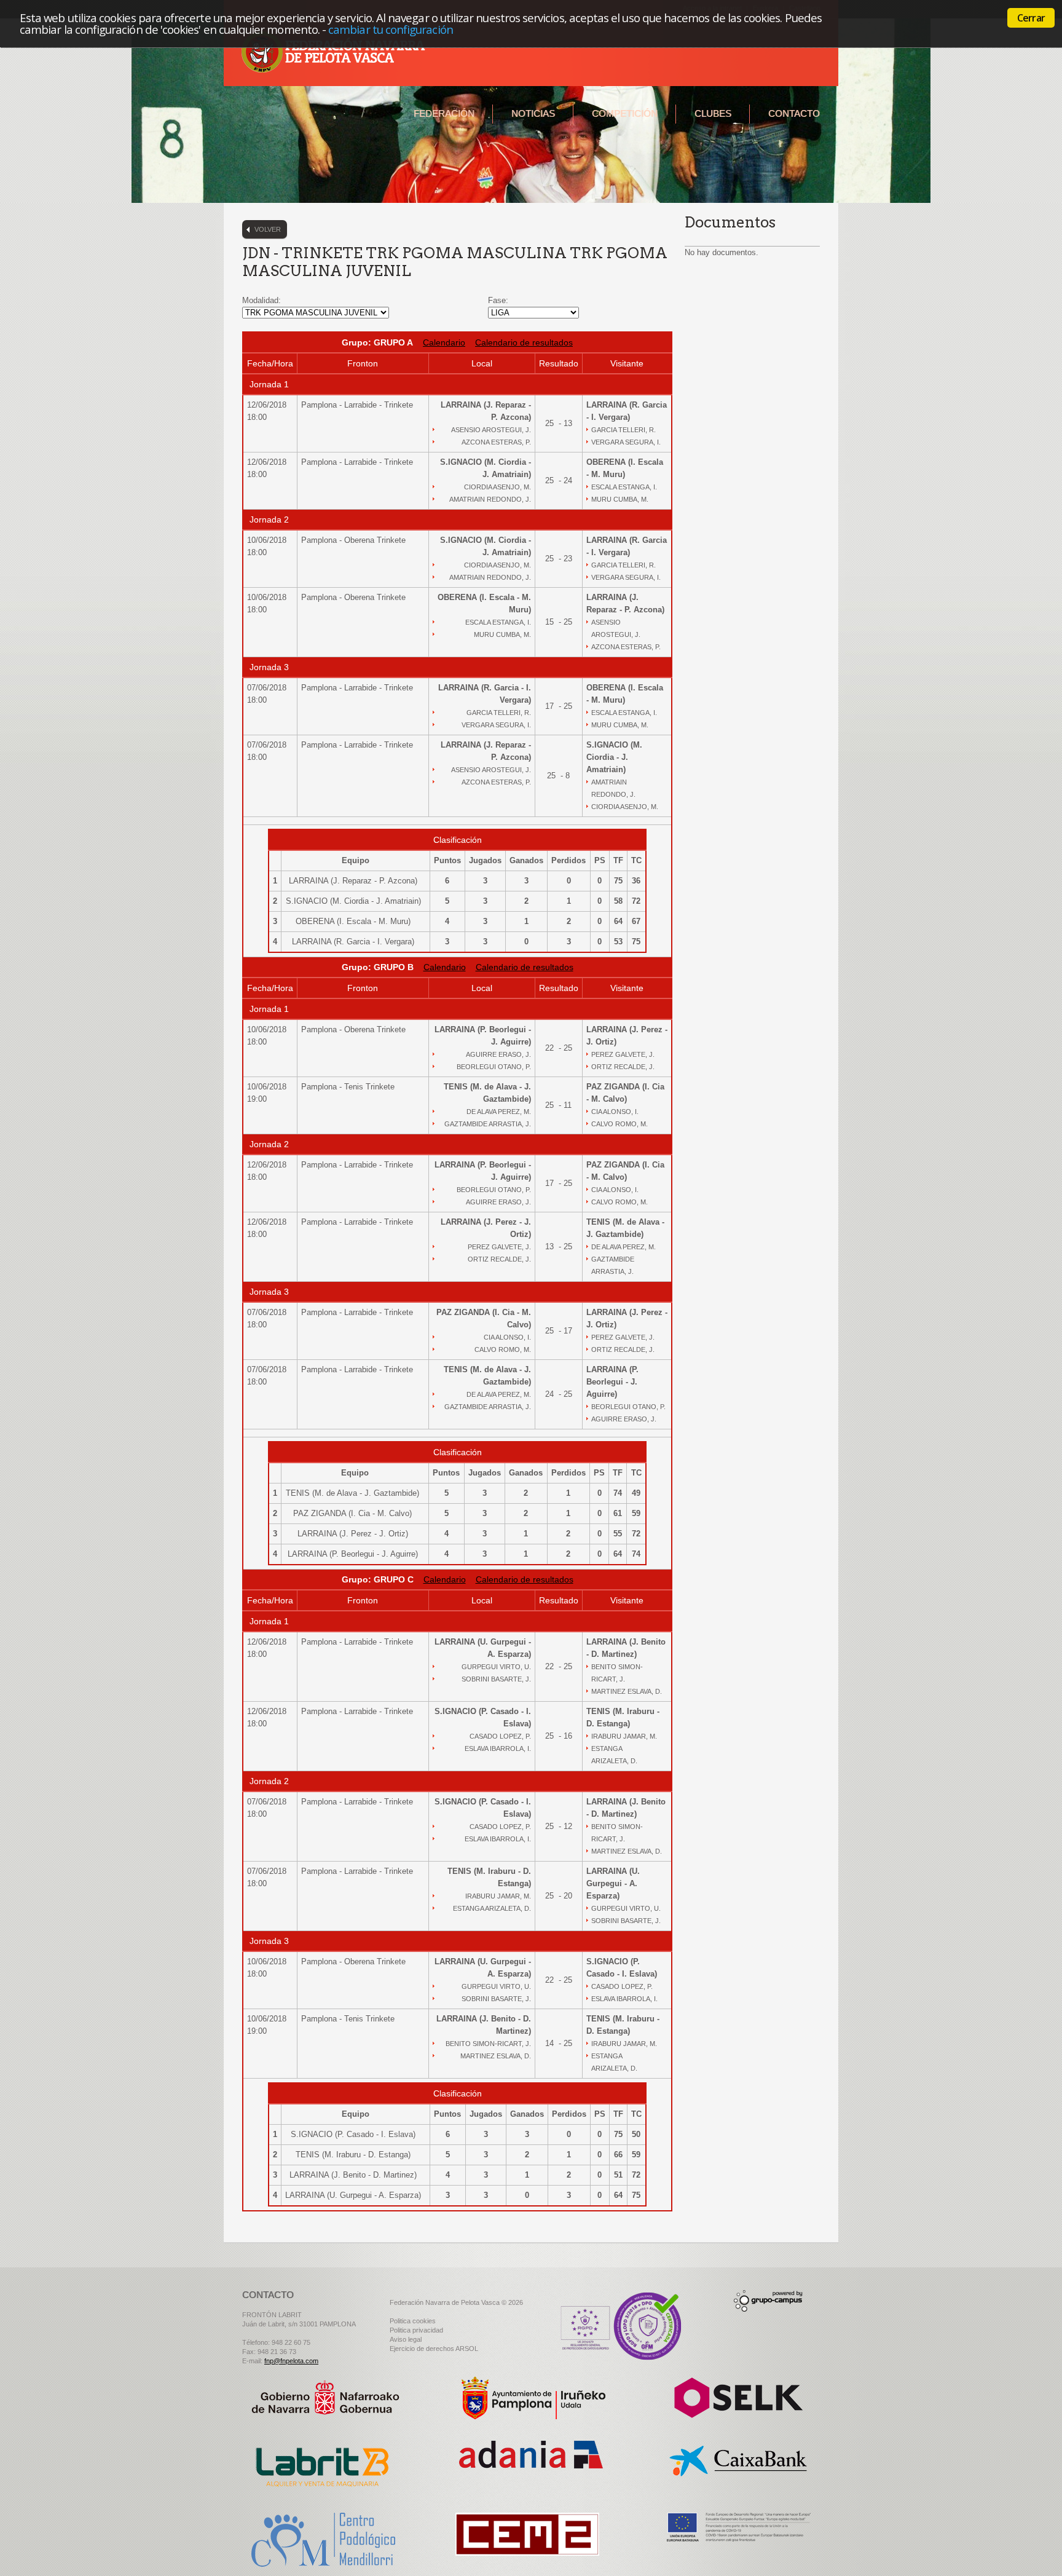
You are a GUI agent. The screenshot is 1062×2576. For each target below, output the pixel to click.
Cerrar (1031, 18)
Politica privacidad (416, 2330)
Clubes (713, 113)
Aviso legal (406, 2339)
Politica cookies (413, 2321)
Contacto (794, 113)
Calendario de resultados (524, 342)
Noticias (533, 113)
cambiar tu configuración (391, 29)
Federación (444, 113)
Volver (268, 229)
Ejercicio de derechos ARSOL (434, 2349)
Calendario (444, 342)
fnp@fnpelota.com (291, 2361)
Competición (625, 113)
